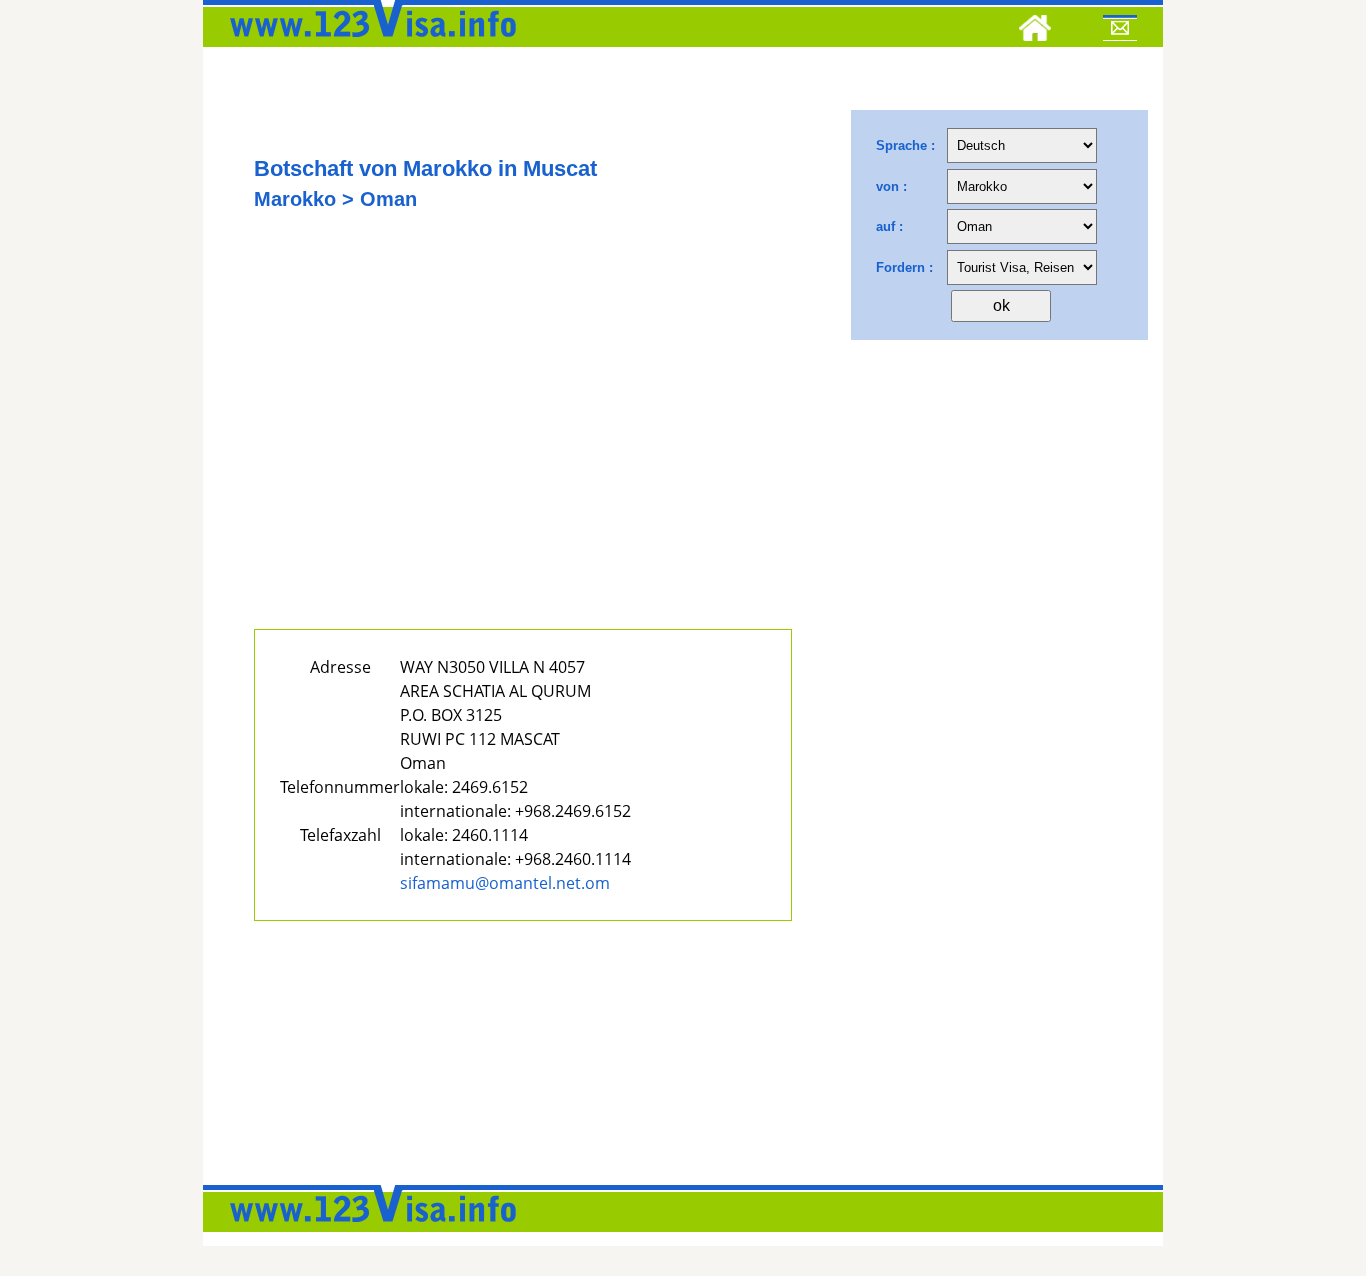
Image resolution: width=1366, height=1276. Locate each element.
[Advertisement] (523, 447)
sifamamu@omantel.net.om (505, 883)
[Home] (1035, 31)
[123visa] (368, 43)
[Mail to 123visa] (1120, 31)
